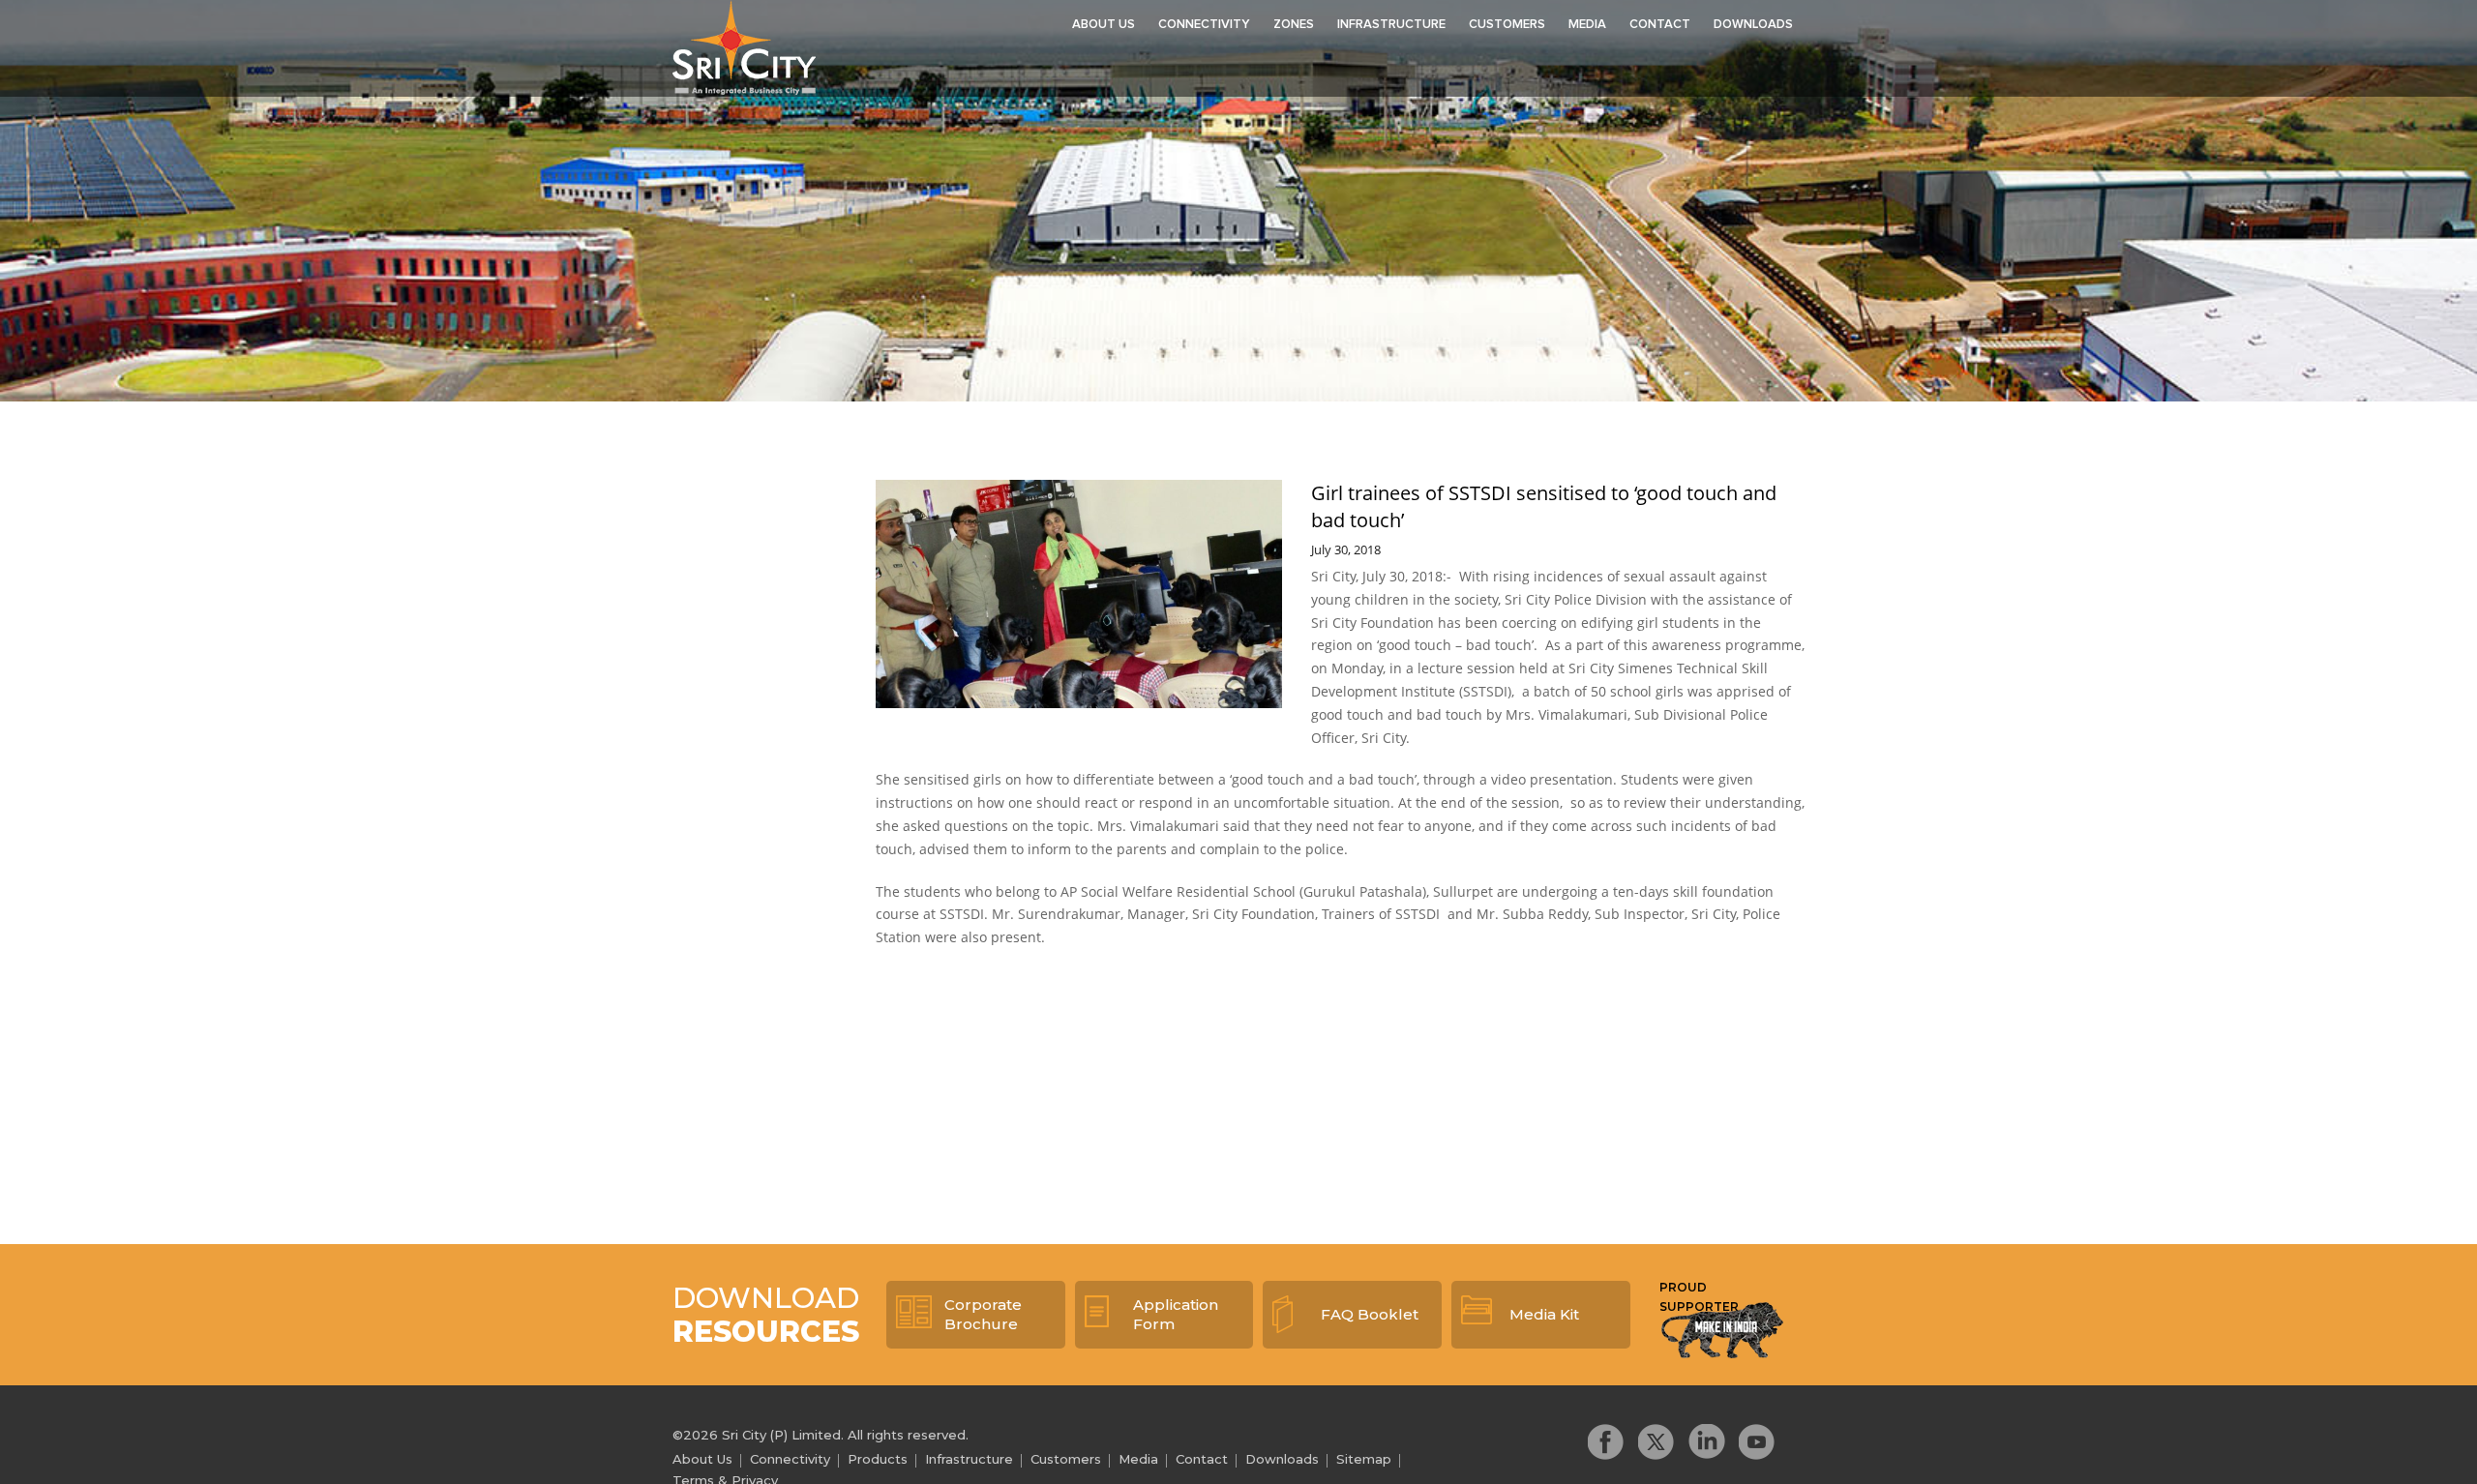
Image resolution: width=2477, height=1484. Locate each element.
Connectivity (1204, 25)
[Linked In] (1707, 1442)
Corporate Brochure (983, 1314)
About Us (1104, 25)
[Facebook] (1606, 1442)
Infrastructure (1391, 25)
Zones (1294, 25)
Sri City (744, 47)
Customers (1507, 25)
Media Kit (1544, 1314)
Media (1587, 25)
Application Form (1176, 1314)
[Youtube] (1757, 1442)
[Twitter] (1656, 1442)
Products (878, 1459)
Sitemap (1364, 1459)
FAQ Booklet (1370, 1314)
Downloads (1753, 25)
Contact (1660, 25)
